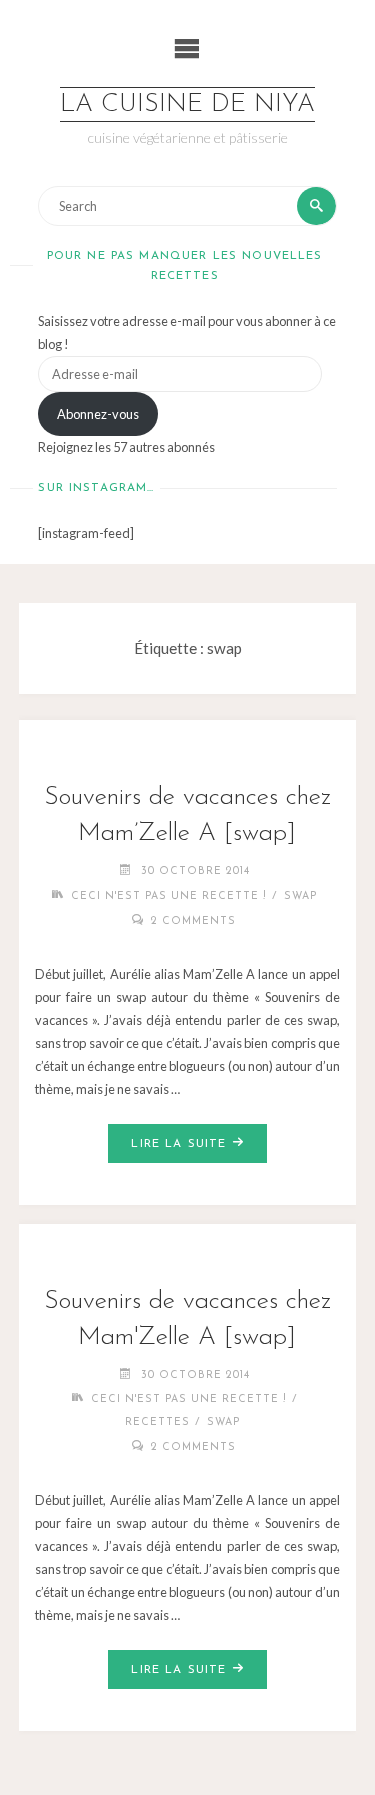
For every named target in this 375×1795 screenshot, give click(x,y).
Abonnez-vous (98, 414)
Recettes (157, 1422)
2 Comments (193, 921)
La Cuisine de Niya (187, 104)
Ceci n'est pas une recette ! (169, 896)
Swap (300, 896)
